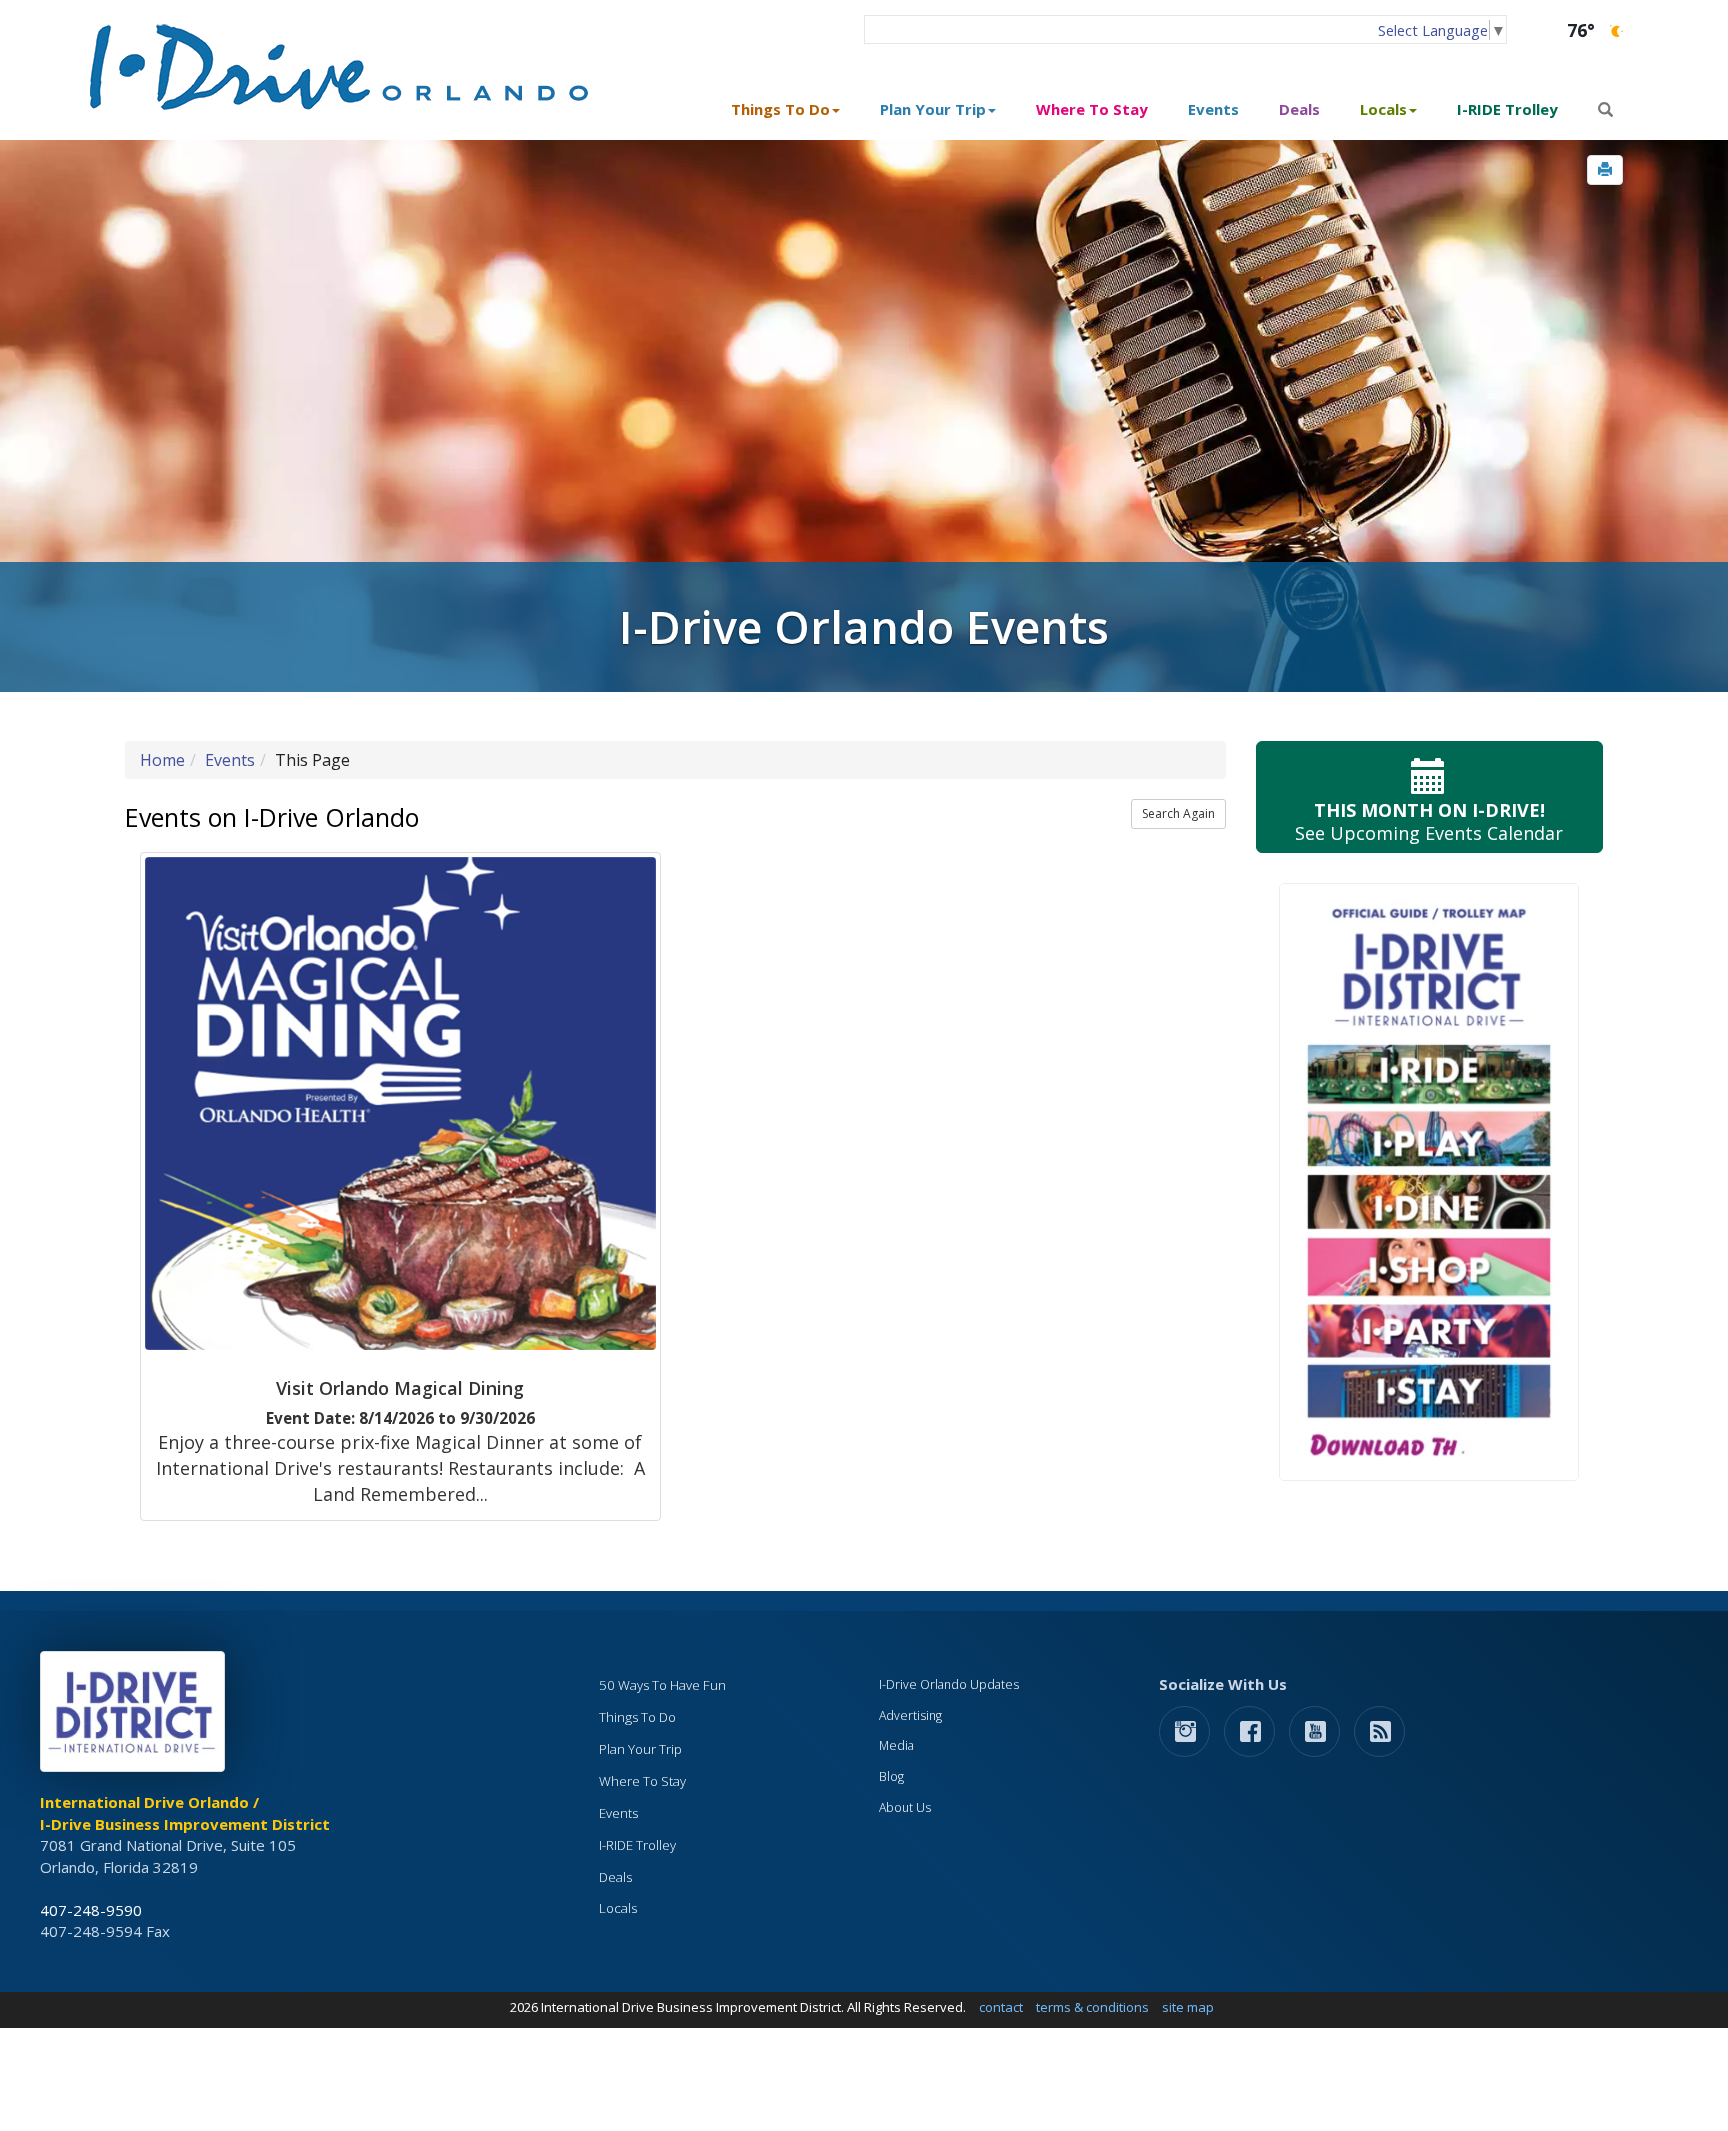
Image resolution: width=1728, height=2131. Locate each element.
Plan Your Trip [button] (933, 109)
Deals (1299, 109)
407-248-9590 (91, 1910)
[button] (1605, 170)
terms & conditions (1092, 2007)
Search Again (1178, 813)
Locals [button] (1383, 109)
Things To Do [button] (780, 109)
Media (896, 1745)
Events (1213, 109)
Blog (891, 1776)
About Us (905, 1807)
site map (1188, 2007)
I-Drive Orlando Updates (949, 1684)
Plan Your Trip (640, 1749)
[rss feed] (1379, 1730)
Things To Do (637, 1717)
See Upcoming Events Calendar (1429, 822)
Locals (618, 1908)
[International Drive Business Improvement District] (136, 1717)
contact (1001, 2007)
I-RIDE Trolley (1507, 109)
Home (162, 760)
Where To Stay (1092, 109)
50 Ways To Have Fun (662, 1685)
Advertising (910, 1715)
